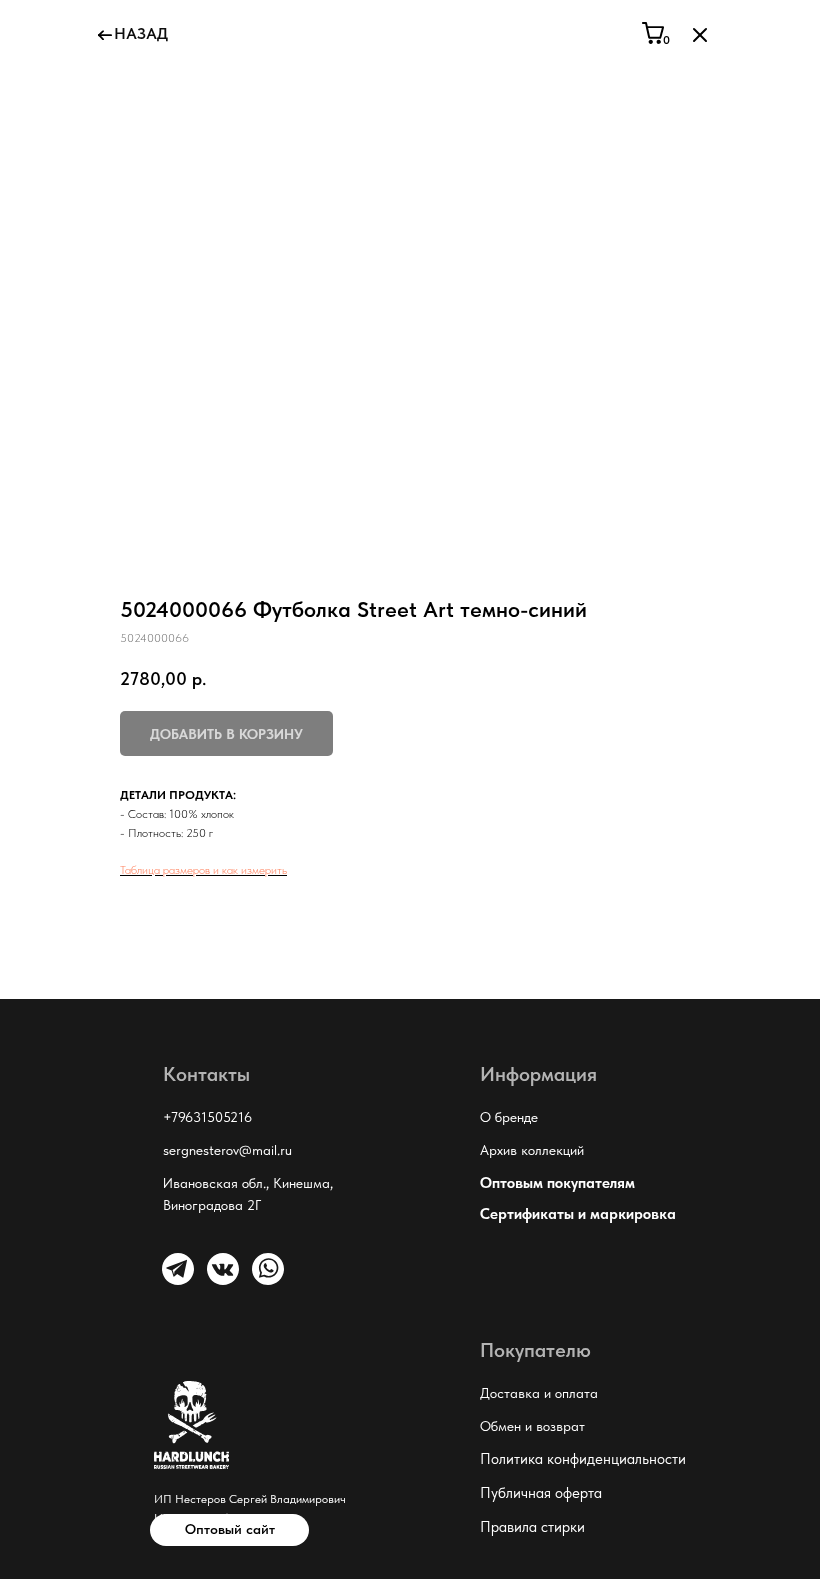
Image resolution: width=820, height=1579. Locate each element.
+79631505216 (207, 1117)
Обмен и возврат (532, 1426)
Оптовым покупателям (557, 1183)
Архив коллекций (532, 1150)
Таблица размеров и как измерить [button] (203, 870)
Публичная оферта (541, 1493)
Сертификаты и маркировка (578, 1214)
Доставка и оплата (539, 1393)
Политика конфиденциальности (583, 1459)
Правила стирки (532, 1527)
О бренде (509, 1117)
